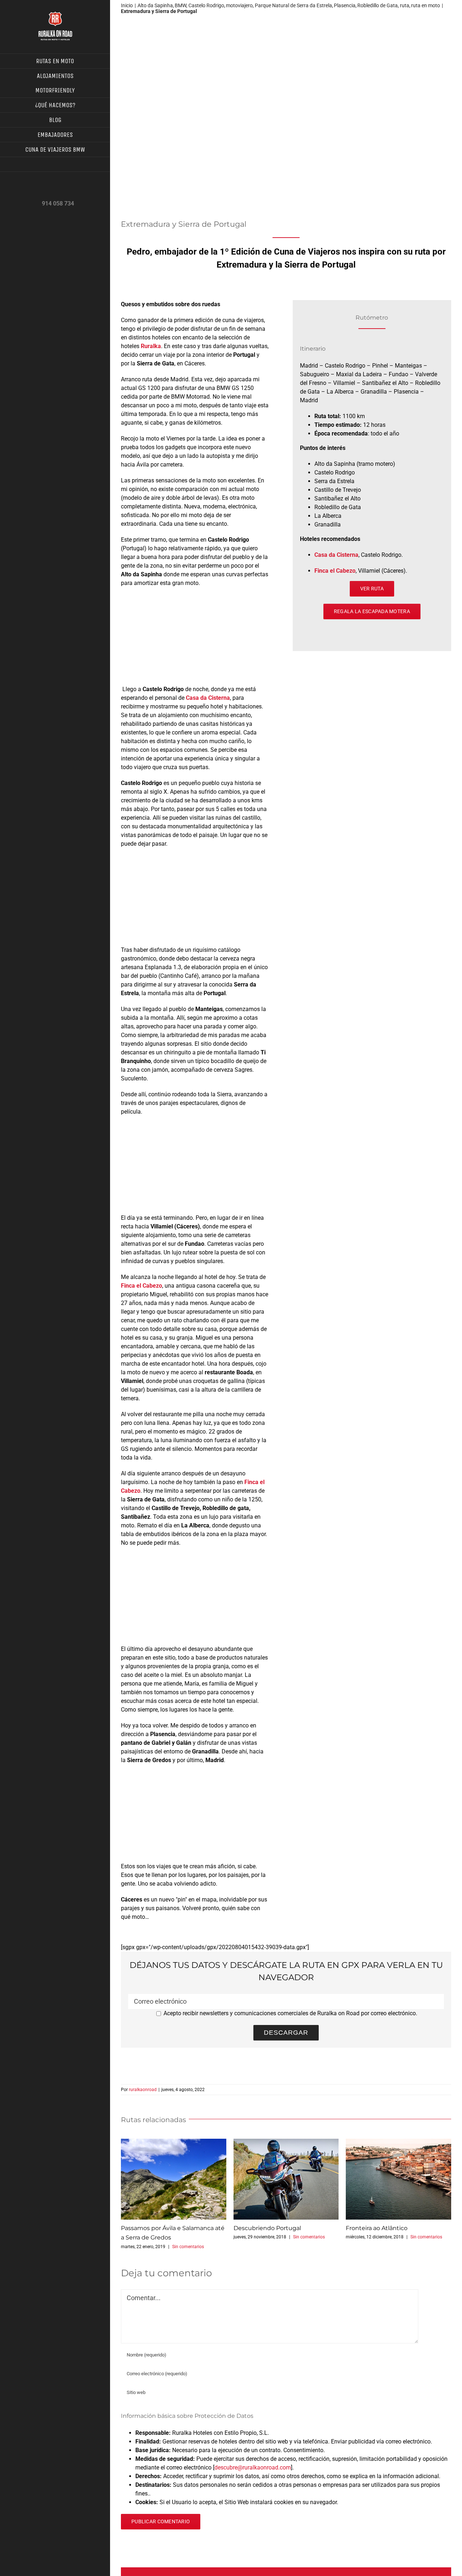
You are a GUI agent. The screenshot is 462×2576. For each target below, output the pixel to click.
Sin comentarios (188, 2247)
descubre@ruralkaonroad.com (253, 2467)
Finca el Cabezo (335, 571)
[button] (55, 164)
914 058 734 (58, 203)
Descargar (286, 2033)
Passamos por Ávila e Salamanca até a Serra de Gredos (174, 2179)
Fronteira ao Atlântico (398, 2179)
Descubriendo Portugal (286, 2179)
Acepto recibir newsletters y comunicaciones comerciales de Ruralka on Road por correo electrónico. (290, 2013)
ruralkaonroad (143, 2090)
